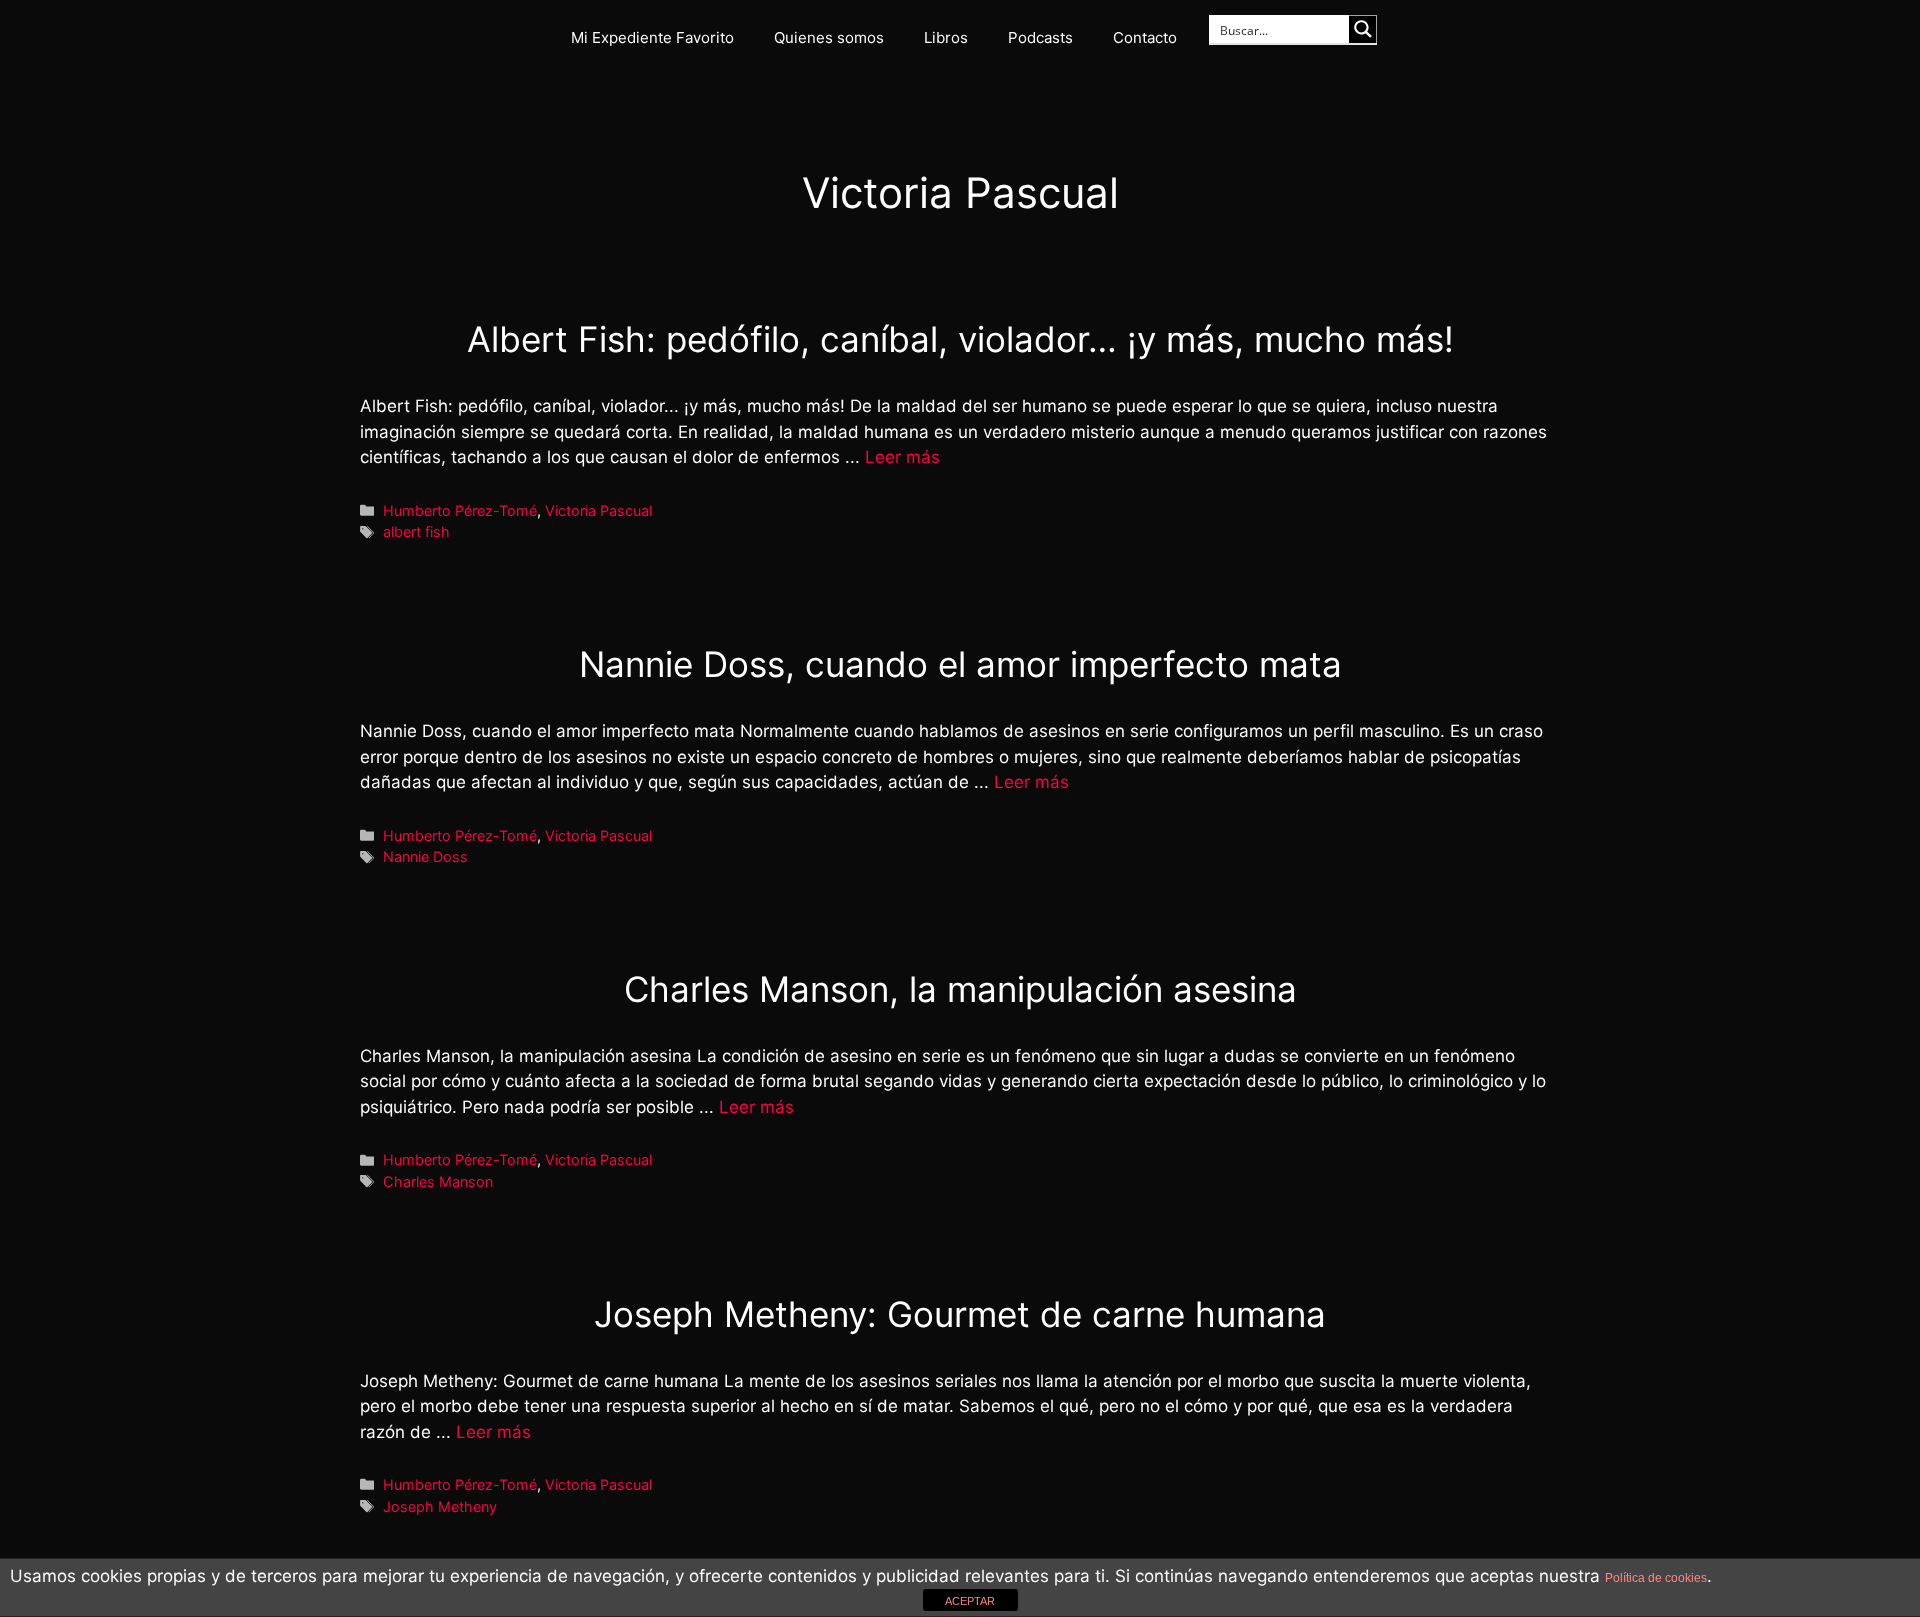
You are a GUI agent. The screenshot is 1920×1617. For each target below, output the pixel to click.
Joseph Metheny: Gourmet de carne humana (960, 1314)
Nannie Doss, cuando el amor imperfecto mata (960, 664)
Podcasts (1040, 37)
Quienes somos (829, 37)
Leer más (902, 457)
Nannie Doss (425, 856)
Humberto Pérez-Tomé (460, 510)
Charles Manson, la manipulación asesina (960, 989)
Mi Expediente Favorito (652, 37)
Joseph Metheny (440, 1506)
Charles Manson (438, 1181)
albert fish (416, 531)
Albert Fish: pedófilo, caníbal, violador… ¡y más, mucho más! (960, 339)
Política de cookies (1656, 1578)
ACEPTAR (970, 1601)
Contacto (1145, 37)
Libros (946, 37)
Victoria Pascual (598, 510)
